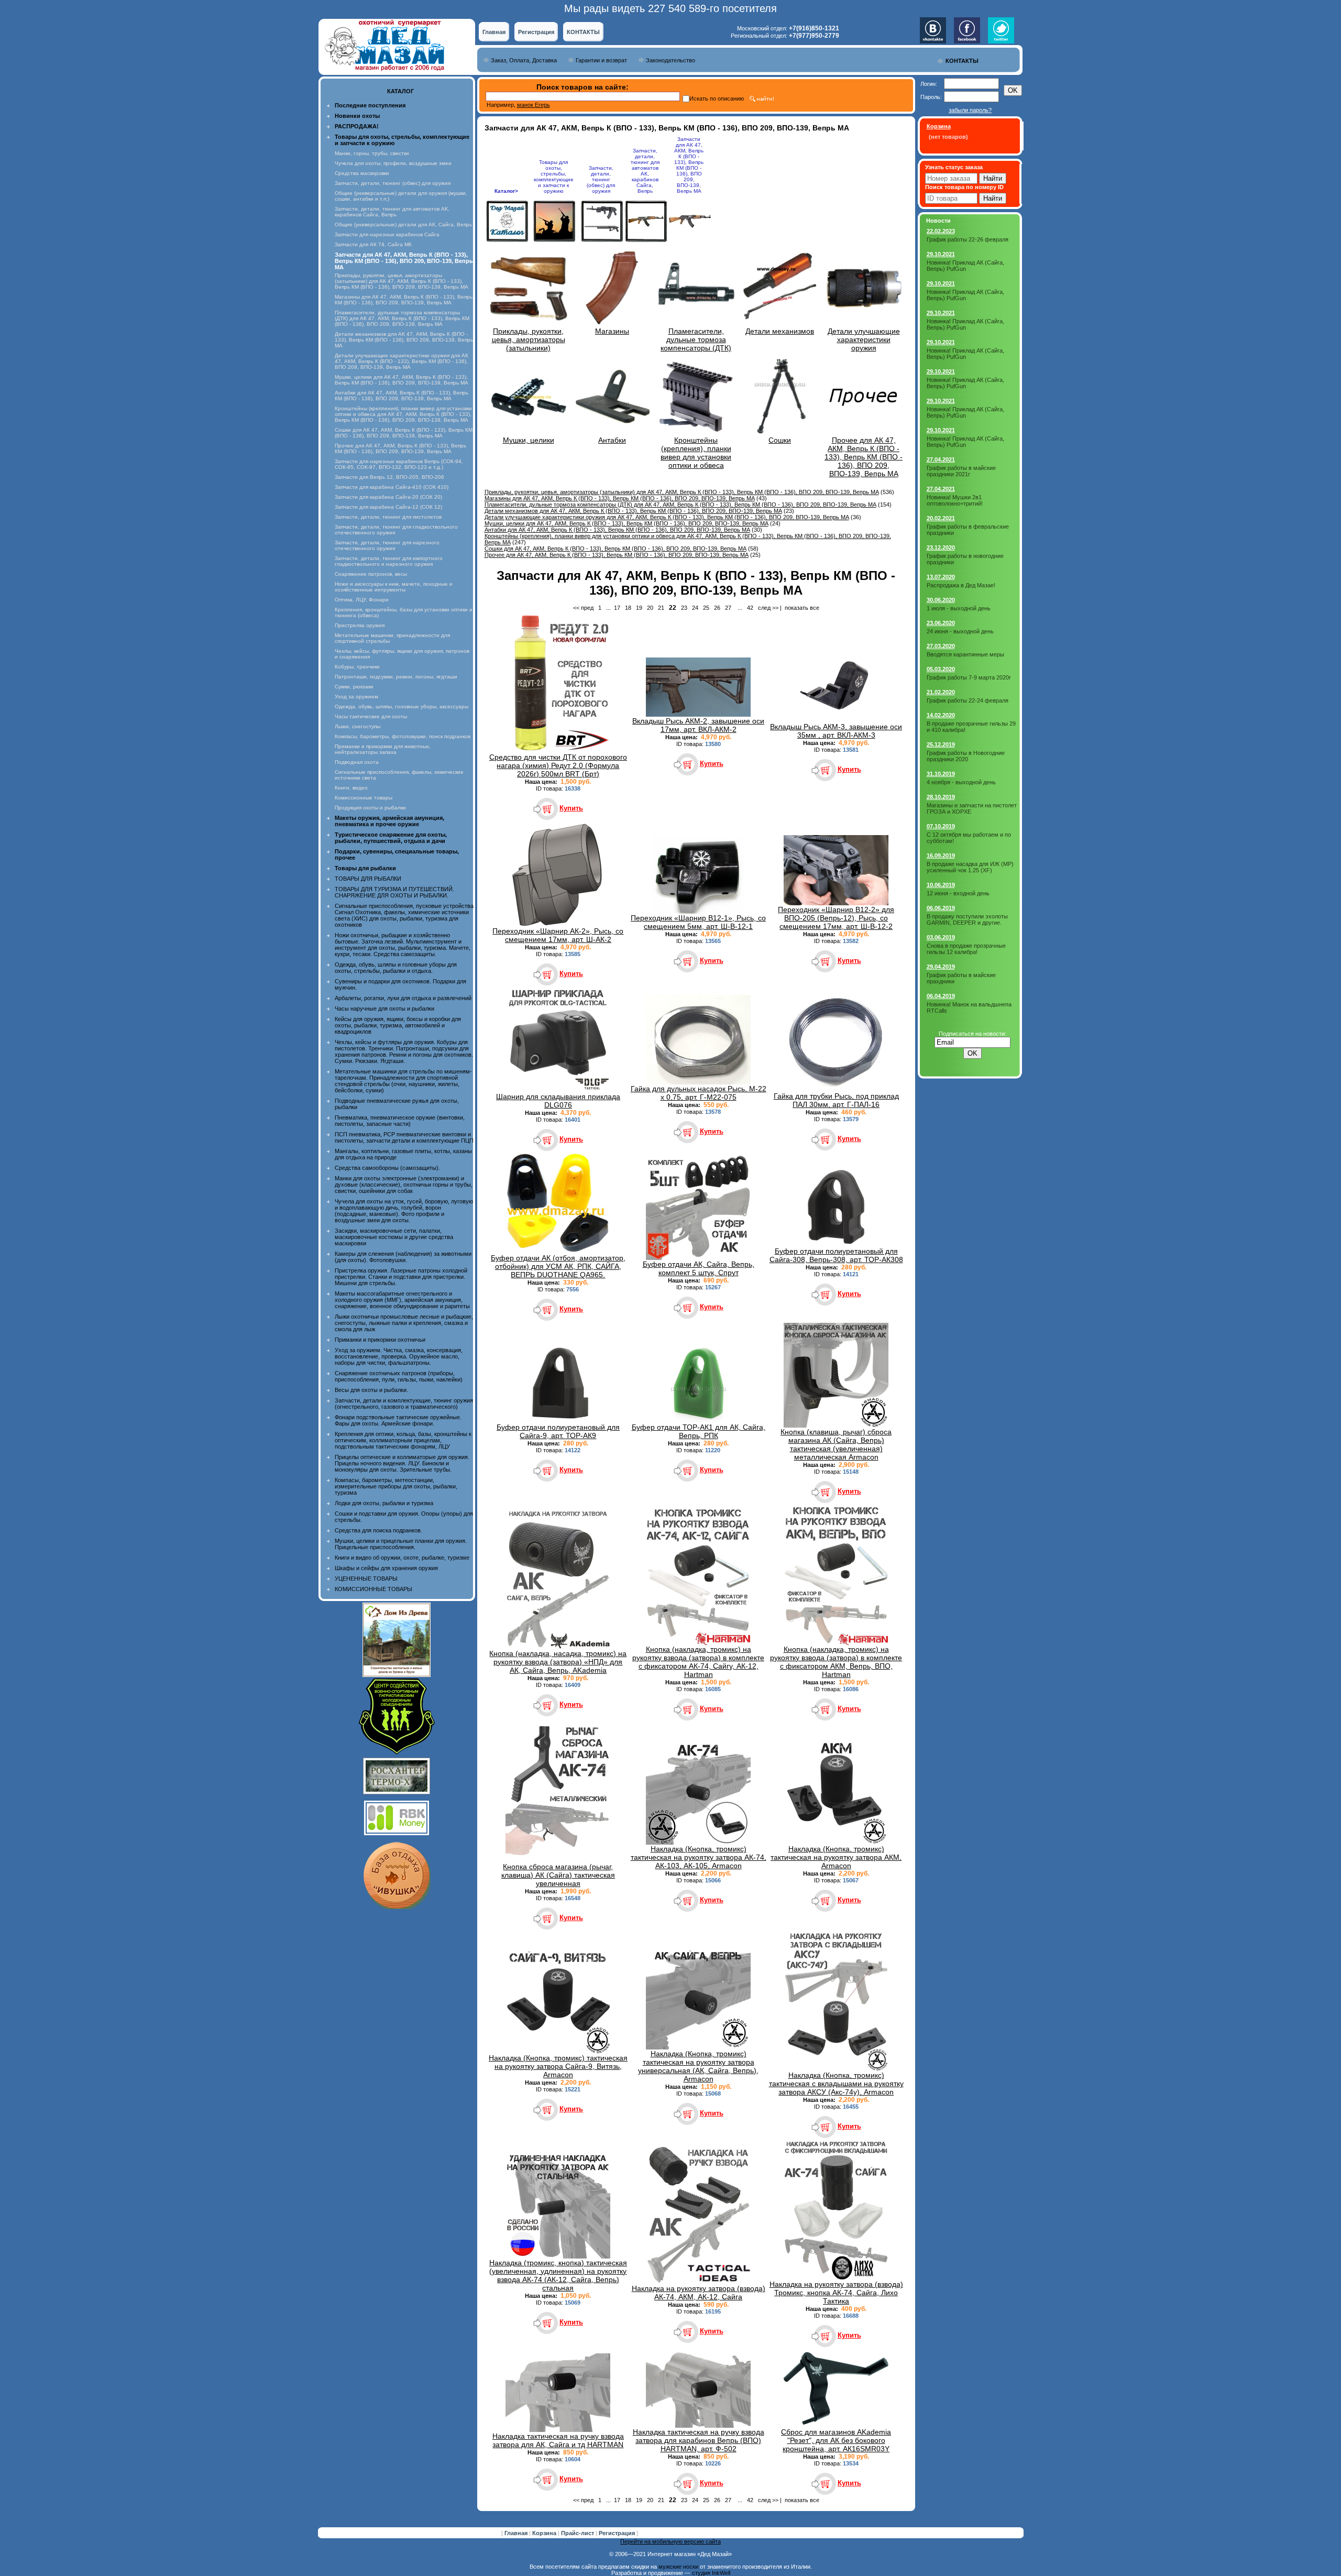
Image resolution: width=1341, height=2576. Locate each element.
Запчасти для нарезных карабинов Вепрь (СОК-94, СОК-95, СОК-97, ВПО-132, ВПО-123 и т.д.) (399, 464)
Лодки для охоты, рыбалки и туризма (384, 1503)
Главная (494, 32)
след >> (768, 608)
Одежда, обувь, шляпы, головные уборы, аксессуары (402, 706)
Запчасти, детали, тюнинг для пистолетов (388, 517)
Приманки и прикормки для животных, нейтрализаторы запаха (383, 749)
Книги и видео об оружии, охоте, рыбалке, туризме (402, 1558)
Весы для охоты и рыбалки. (371, 1390)
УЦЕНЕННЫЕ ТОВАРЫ (366, 1579)
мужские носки (678, 2567)
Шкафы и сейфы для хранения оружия (386, 1568)
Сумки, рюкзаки (354, 687)
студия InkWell (711, 2573)
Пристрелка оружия (360, 625)
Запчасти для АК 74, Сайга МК (373, 244)
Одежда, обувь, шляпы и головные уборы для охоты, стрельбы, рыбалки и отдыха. (396, 968)
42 (750, 608)
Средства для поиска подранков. (378, 1530)
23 (684, 608)
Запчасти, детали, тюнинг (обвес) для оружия (393, 183)
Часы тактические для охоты (371, 716)
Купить (571, 808)
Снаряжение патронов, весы (371, 574)
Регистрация (536, 32)
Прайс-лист (578, 2533)
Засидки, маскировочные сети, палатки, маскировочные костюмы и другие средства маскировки (394, 1237)
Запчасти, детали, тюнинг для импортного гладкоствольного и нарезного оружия (389, 561)
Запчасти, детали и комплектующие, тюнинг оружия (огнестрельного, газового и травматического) (404, 1404)
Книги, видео (351, 788)
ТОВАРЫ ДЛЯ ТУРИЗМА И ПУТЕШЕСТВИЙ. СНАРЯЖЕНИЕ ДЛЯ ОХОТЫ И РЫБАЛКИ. (394, 892)
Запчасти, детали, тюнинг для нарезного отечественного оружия (387, 545)
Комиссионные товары (364, 798)
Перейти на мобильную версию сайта (670, 2541)
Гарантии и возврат (601, 60)
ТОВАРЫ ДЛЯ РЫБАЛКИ (368, 879)
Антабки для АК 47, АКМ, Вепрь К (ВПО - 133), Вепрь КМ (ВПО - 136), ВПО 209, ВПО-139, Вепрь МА (402, 396)
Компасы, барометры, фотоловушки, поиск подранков (403, 736)
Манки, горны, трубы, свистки (372, 153)
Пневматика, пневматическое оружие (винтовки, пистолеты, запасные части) (400, 1121)
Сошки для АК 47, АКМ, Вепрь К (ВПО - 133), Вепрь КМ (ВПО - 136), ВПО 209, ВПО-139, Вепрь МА (404, 433)
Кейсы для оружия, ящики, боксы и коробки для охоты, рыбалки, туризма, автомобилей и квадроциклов (398, 1025)
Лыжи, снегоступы (358, 726)
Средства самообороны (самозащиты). (387, 1168)
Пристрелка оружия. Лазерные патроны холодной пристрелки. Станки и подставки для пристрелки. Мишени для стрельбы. (401, 1277)
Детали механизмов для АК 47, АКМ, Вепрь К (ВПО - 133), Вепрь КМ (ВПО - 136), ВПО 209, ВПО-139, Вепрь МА (404, 340)
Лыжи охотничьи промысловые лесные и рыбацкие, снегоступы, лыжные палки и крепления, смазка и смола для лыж (404, 1323)
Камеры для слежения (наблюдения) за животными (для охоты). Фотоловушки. (403, 1257)
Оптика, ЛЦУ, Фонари (362, 600)
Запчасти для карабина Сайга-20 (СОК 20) (388, 497)
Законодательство (670, 60)
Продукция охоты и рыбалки (370, 808)
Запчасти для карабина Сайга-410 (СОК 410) (392, 487)
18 (628, 608)
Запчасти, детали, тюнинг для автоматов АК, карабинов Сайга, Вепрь (392, 212)
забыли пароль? (970, 110)
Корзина (545, 2533)
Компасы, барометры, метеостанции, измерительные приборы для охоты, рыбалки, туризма (396, 1486)
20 (650, 608)
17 (617, 608)
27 (728, 608)
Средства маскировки (362, 173)
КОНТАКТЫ (583, 32)
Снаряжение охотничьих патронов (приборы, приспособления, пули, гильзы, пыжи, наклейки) (399, 1376)
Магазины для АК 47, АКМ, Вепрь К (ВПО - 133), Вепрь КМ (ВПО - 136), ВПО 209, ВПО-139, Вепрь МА (404, 300)
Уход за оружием (356, 697)
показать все (802, 608)
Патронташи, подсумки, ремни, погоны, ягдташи (396, 677)
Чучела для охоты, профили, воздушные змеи (393, 163)
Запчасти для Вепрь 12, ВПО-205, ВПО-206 (389, 477)
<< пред (583, 608)
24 (695, 608)
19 (639, 608)
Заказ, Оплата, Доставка (524, 60)
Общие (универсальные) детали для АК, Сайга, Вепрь (403, 224)
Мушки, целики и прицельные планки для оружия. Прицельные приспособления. (401, 1544)
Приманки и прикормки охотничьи (380, 1340)
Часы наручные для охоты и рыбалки (384, 1009)
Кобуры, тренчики (357, 667)
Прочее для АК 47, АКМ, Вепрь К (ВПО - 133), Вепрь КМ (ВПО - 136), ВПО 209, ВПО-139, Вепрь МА (400, 448)
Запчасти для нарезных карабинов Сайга (387, 234)
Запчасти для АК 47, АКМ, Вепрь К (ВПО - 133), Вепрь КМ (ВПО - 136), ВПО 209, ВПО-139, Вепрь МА (689, 165)
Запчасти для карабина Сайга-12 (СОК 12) (388, 507)
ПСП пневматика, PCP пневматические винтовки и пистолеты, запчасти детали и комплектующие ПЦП (404, 1137)
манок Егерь (534, 105)
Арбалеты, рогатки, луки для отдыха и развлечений (403, 998)
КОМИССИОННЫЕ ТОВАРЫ (373, 1589)
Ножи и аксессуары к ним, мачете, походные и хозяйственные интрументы (394, 587)
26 (717, 608)
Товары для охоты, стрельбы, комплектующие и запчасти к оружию (554, 177)
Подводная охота (357, 762)
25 (706, 608)
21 (661, 608)
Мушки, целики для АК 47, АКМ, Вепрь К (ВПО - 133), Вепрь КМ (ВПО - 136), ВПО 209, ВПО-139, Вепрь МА (402, 380)
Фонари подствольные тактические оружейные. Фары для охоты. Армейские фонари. (398, 1420)
